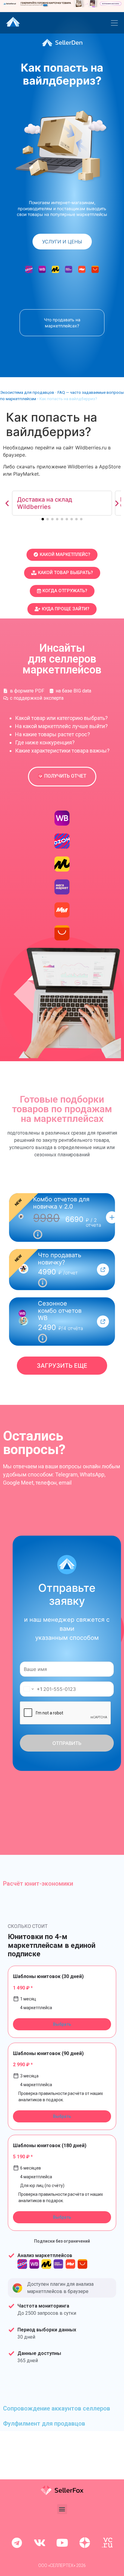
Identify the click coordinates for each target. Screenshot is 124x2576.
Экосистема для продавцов (27, 392)
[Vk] (39, 2543)
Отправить (67, 1743)
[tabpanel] (62, 2146)
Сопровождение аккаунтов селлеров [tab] (57, 2408)
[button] (7, 503)
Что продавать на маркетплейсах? (62, 323)
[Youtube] (62, 2543)
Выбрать (62, 2024)
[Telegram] (17, 2543)
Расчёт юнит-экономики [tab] (38, 1884)
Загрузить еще (62, 1366)
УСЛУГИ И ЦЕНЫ (62, 242)
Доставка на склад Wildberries (45, 503)
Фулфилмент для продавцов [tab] (44, 2423)
